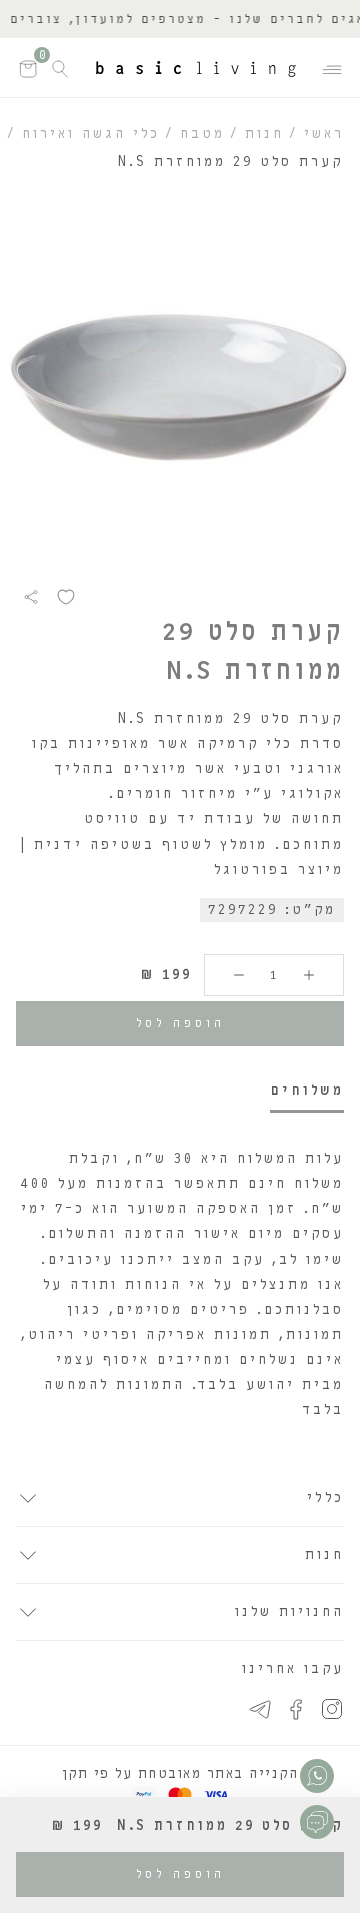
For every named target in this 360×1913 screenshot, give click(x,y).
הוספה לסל (180, 1023)
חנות (264, 133)
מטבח (202, 133)
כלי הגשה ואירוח (91, 133)
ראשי (324, 133)
